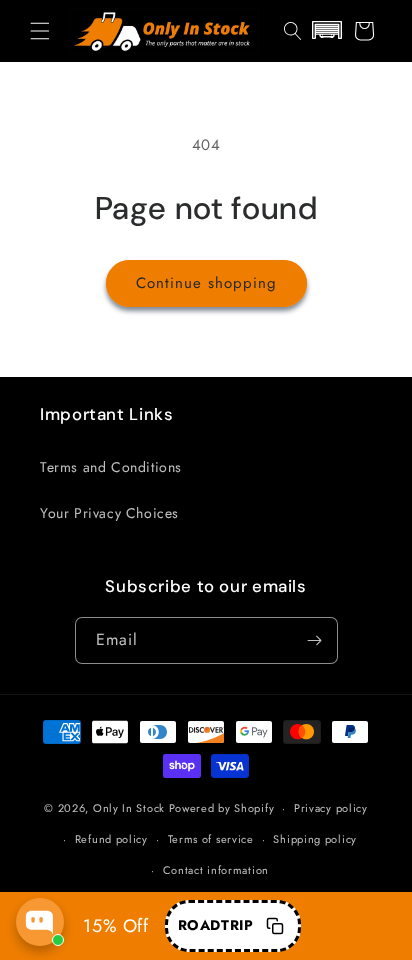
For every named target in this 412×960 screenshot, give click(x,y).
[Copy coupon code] (275, 926)
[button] (40, 31)
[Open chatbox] (40, 922)
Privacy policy (331, 808)
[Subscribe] (315, 640)
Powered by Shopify (222, 808)
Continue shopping (206, 283)
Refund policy (111, 839)
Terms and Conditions (111, 467)
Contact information (216, 870)
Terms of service (211, 839)
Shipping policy (315, 839)
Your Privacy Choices (109, 513)
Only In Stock (129, 808)
